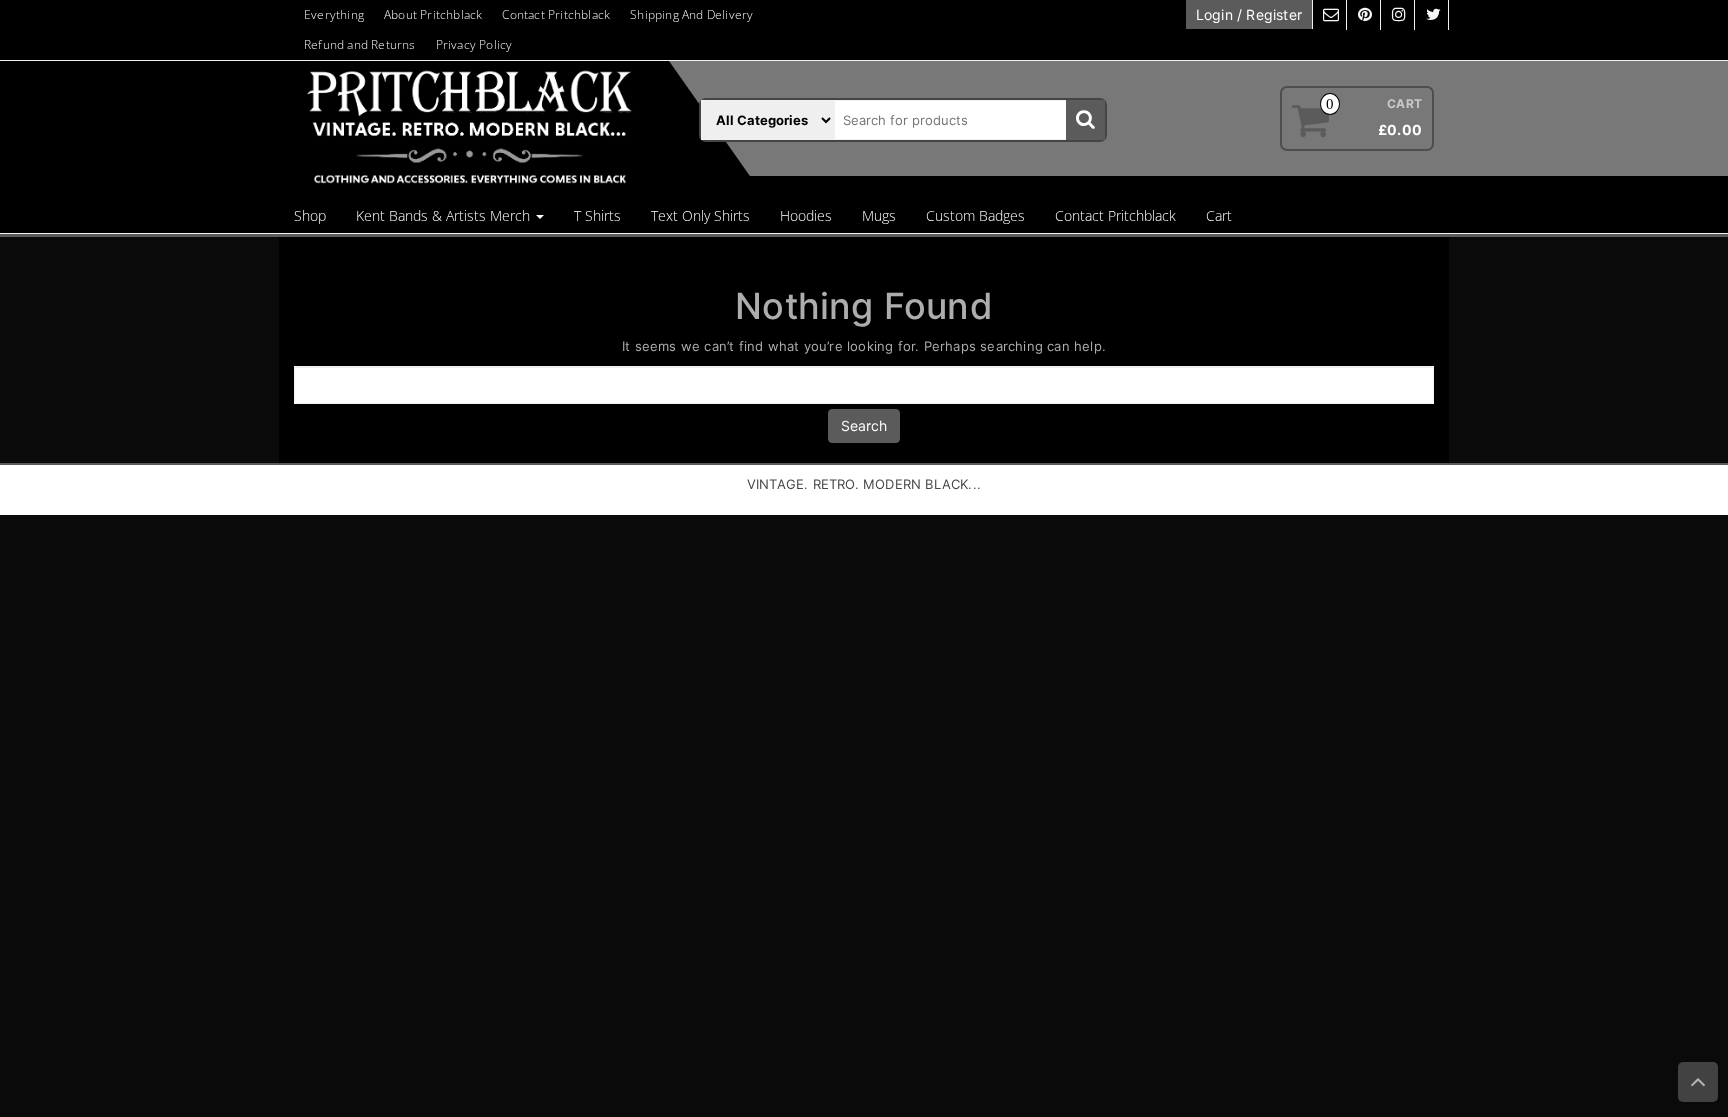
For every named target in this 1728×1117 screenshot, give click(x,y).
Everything (334, 14)
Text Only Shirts (700, 215)
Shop (310, 215)
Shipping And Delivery (691, 14)
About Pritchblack (433, 14)
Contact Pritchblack (556, 14)
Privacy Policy (474, 44)
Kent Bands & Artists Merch (445, 215)
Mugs (879, 215)
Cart (1219, 215)
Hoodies (806, 215)
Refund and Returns (360, 44)
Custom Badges (975, 215)
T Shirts (597, 215)
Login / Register (1249, 14)
